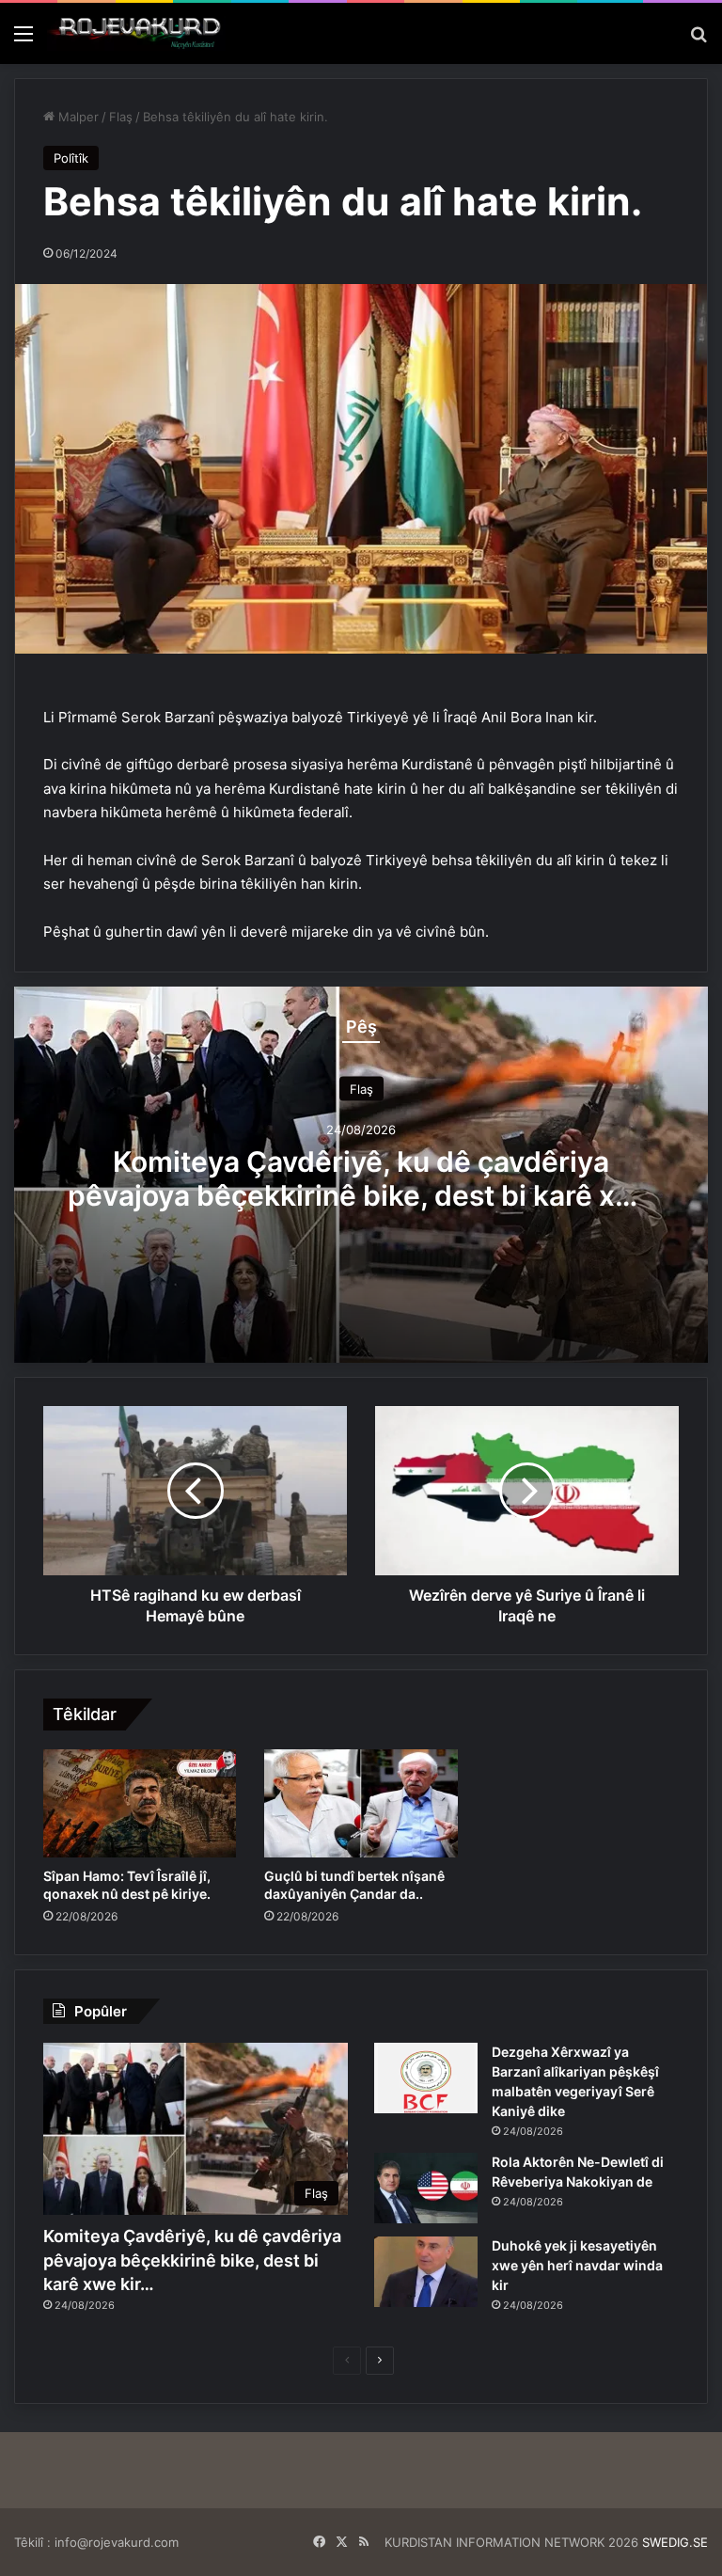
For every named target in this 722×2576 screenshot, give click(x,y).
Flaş (121, 117)
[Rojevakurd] (136, 33)
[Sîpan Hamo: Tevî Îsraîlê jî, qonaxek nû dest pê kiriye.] (140, 1804)
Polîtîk (71, 158)
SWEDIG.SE (675, 2542)
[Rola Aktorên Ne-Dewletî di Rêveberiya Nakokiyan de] (426, 2188)
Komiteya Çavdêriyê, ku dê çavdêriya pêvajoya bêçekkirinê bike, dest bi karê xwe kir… (361, 1194)
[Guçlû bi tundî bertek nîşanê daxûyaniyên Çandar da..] (361, 1804)
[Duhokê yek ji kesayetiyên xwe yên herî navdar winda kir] (426, 2272)
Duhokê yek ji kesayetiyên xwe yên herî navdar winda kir (577, 2265)
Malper (77, 117)
